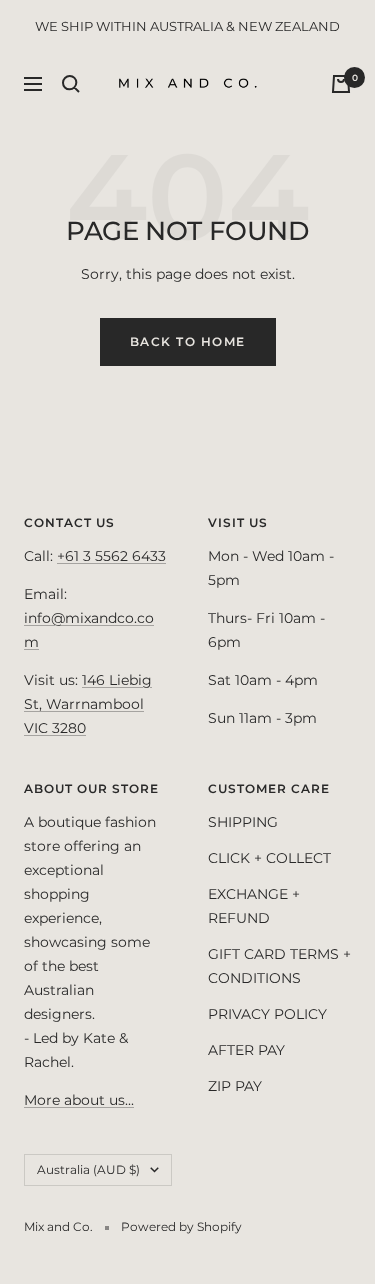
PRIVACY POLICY (267, 1014)
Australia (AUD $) (88, 1169)
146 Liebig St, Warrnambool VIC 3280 (88, 704)
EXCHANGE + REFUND (254, 906)
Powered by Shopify (181, 1226)
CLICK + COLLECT (269, 858)
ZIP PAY (235, 1086)
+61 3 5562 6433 (111, 556)
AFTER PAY (246, 1050)
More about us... (79, 1100)
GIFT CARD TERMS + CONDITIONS (279, 966)
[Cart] (341, 84)
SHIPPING (243, 822)
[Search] (71, 84)
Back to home (188, 341)
